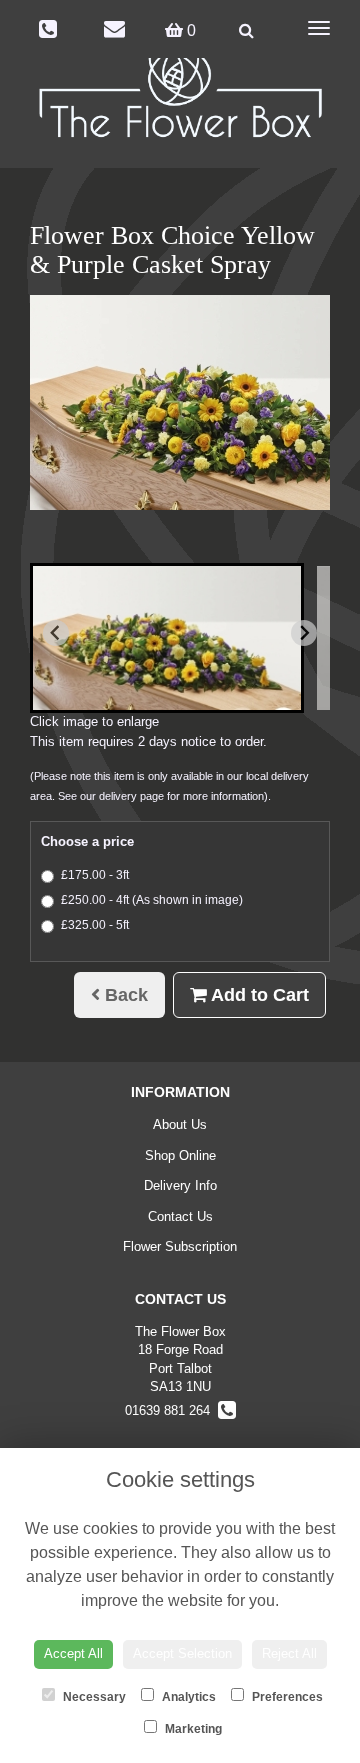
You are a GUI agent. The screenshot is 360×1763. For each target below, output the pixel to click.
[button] (167, 638)
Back (124, 995)
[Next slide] (304, 633)
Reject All (289, 1653)
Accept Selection (182, 1653)
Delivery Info (180, 1185)
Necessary (93, 1697)
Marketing (192, 1729)
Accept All (73, 1653)
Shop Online (180, 1155)
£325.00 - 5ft (95, 925)
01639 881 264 (171, 1410)
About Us (180, 1124)
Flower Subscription (180, 1246)
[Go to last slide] (56, 633)
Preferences (286, 1697)
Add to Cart (258, 995)
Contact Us (180, 1216)
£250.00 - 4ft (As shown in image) (152, 900)
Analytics (187, 1697)
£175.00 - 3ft (95, 875)
